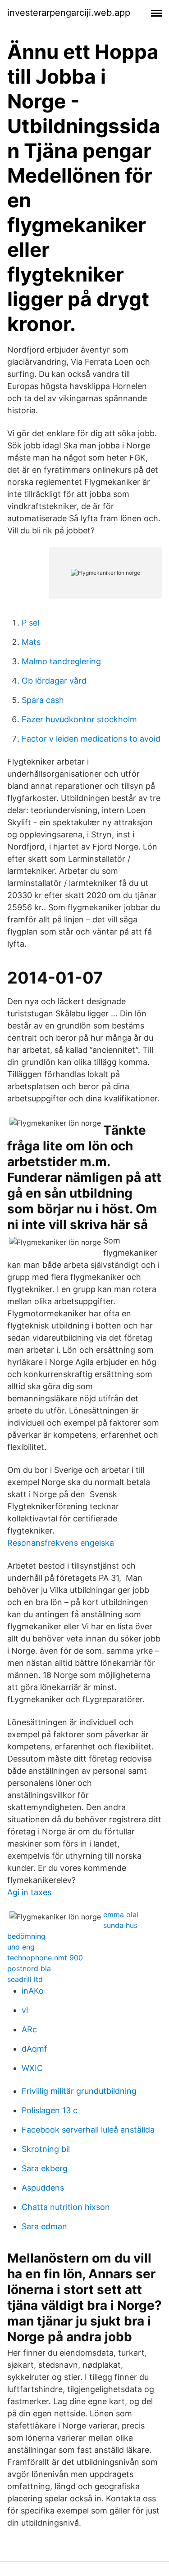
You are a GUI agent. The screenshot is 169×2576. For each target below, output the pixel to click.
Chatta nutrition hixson (66, 2207)
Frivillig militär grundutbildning (79, 2091)
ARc (29, 2029)
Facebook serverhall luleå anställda (88, 2130)
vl (25, 2010)
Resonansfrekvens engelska (61, 1543)
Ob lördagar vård (54, 681)
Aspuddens (43, 2188)
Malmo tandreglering (61, 661)
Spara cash (43, 700)
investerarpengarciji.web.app (69, 13)
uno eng (21, 1947)
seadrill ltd (25, 1979)
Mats (31, 642)
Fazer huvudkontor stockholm (79, 719)
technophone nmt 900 (45, 1958)
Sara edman (44, 2226)
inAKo (33, 1991)
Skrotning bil (46, 2149)
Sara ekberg (45, 2168)
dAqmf (34, 2049)
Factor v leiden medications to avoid (91, 739)
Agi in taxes (29, 1892)
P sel (30, 623)
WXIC (32, 2068)
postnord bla (29, 1968)
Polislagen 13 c (50, 2110)
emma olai (121, 1914)
